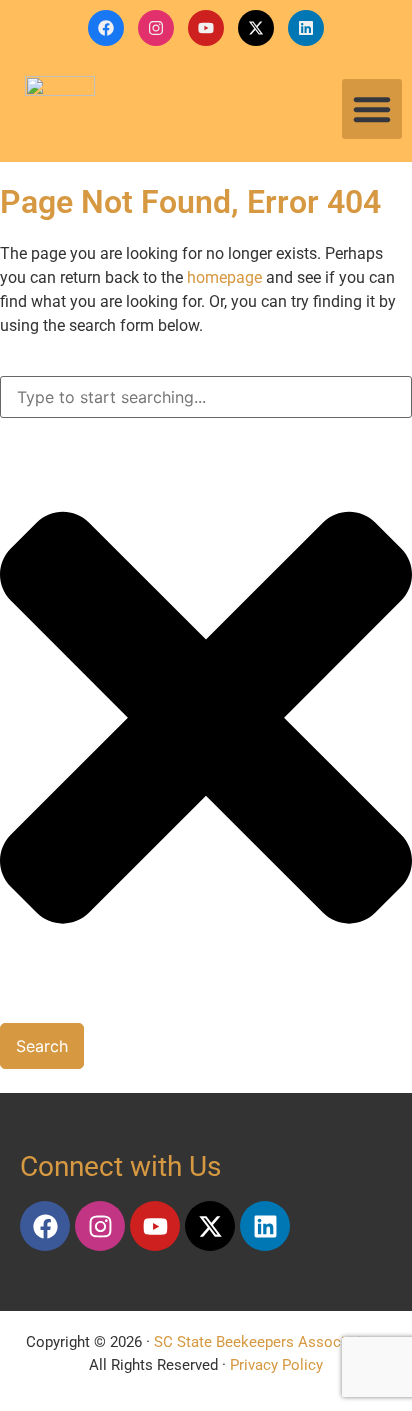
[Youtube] (206, 28)
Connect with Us (120, 1166)
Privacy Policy (276, 1365)
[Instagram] (156, 28)
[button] (372, 109)
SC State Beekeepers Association (266, 1342)
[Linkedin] (306, 28)
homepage (224, 277)
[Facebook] (106, 28)
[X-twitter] (256, 28)
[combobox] (206, 397)
